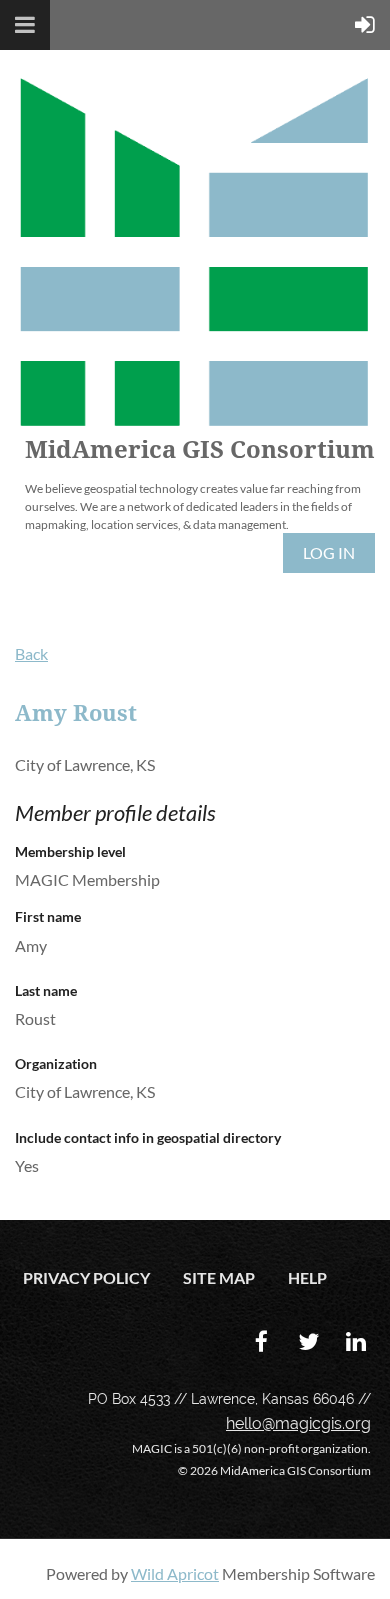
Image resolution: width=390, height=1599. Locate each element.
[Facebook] (261, 1341)
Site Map (219, 1277)
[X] (308, 1341)
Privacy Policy (86, 1277)
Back (31, 653)
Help (307, 1277)
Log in (329, 552)
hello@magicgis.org (298, 1423)
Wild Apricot (175, 1573)
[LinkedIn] (355, 1341)
